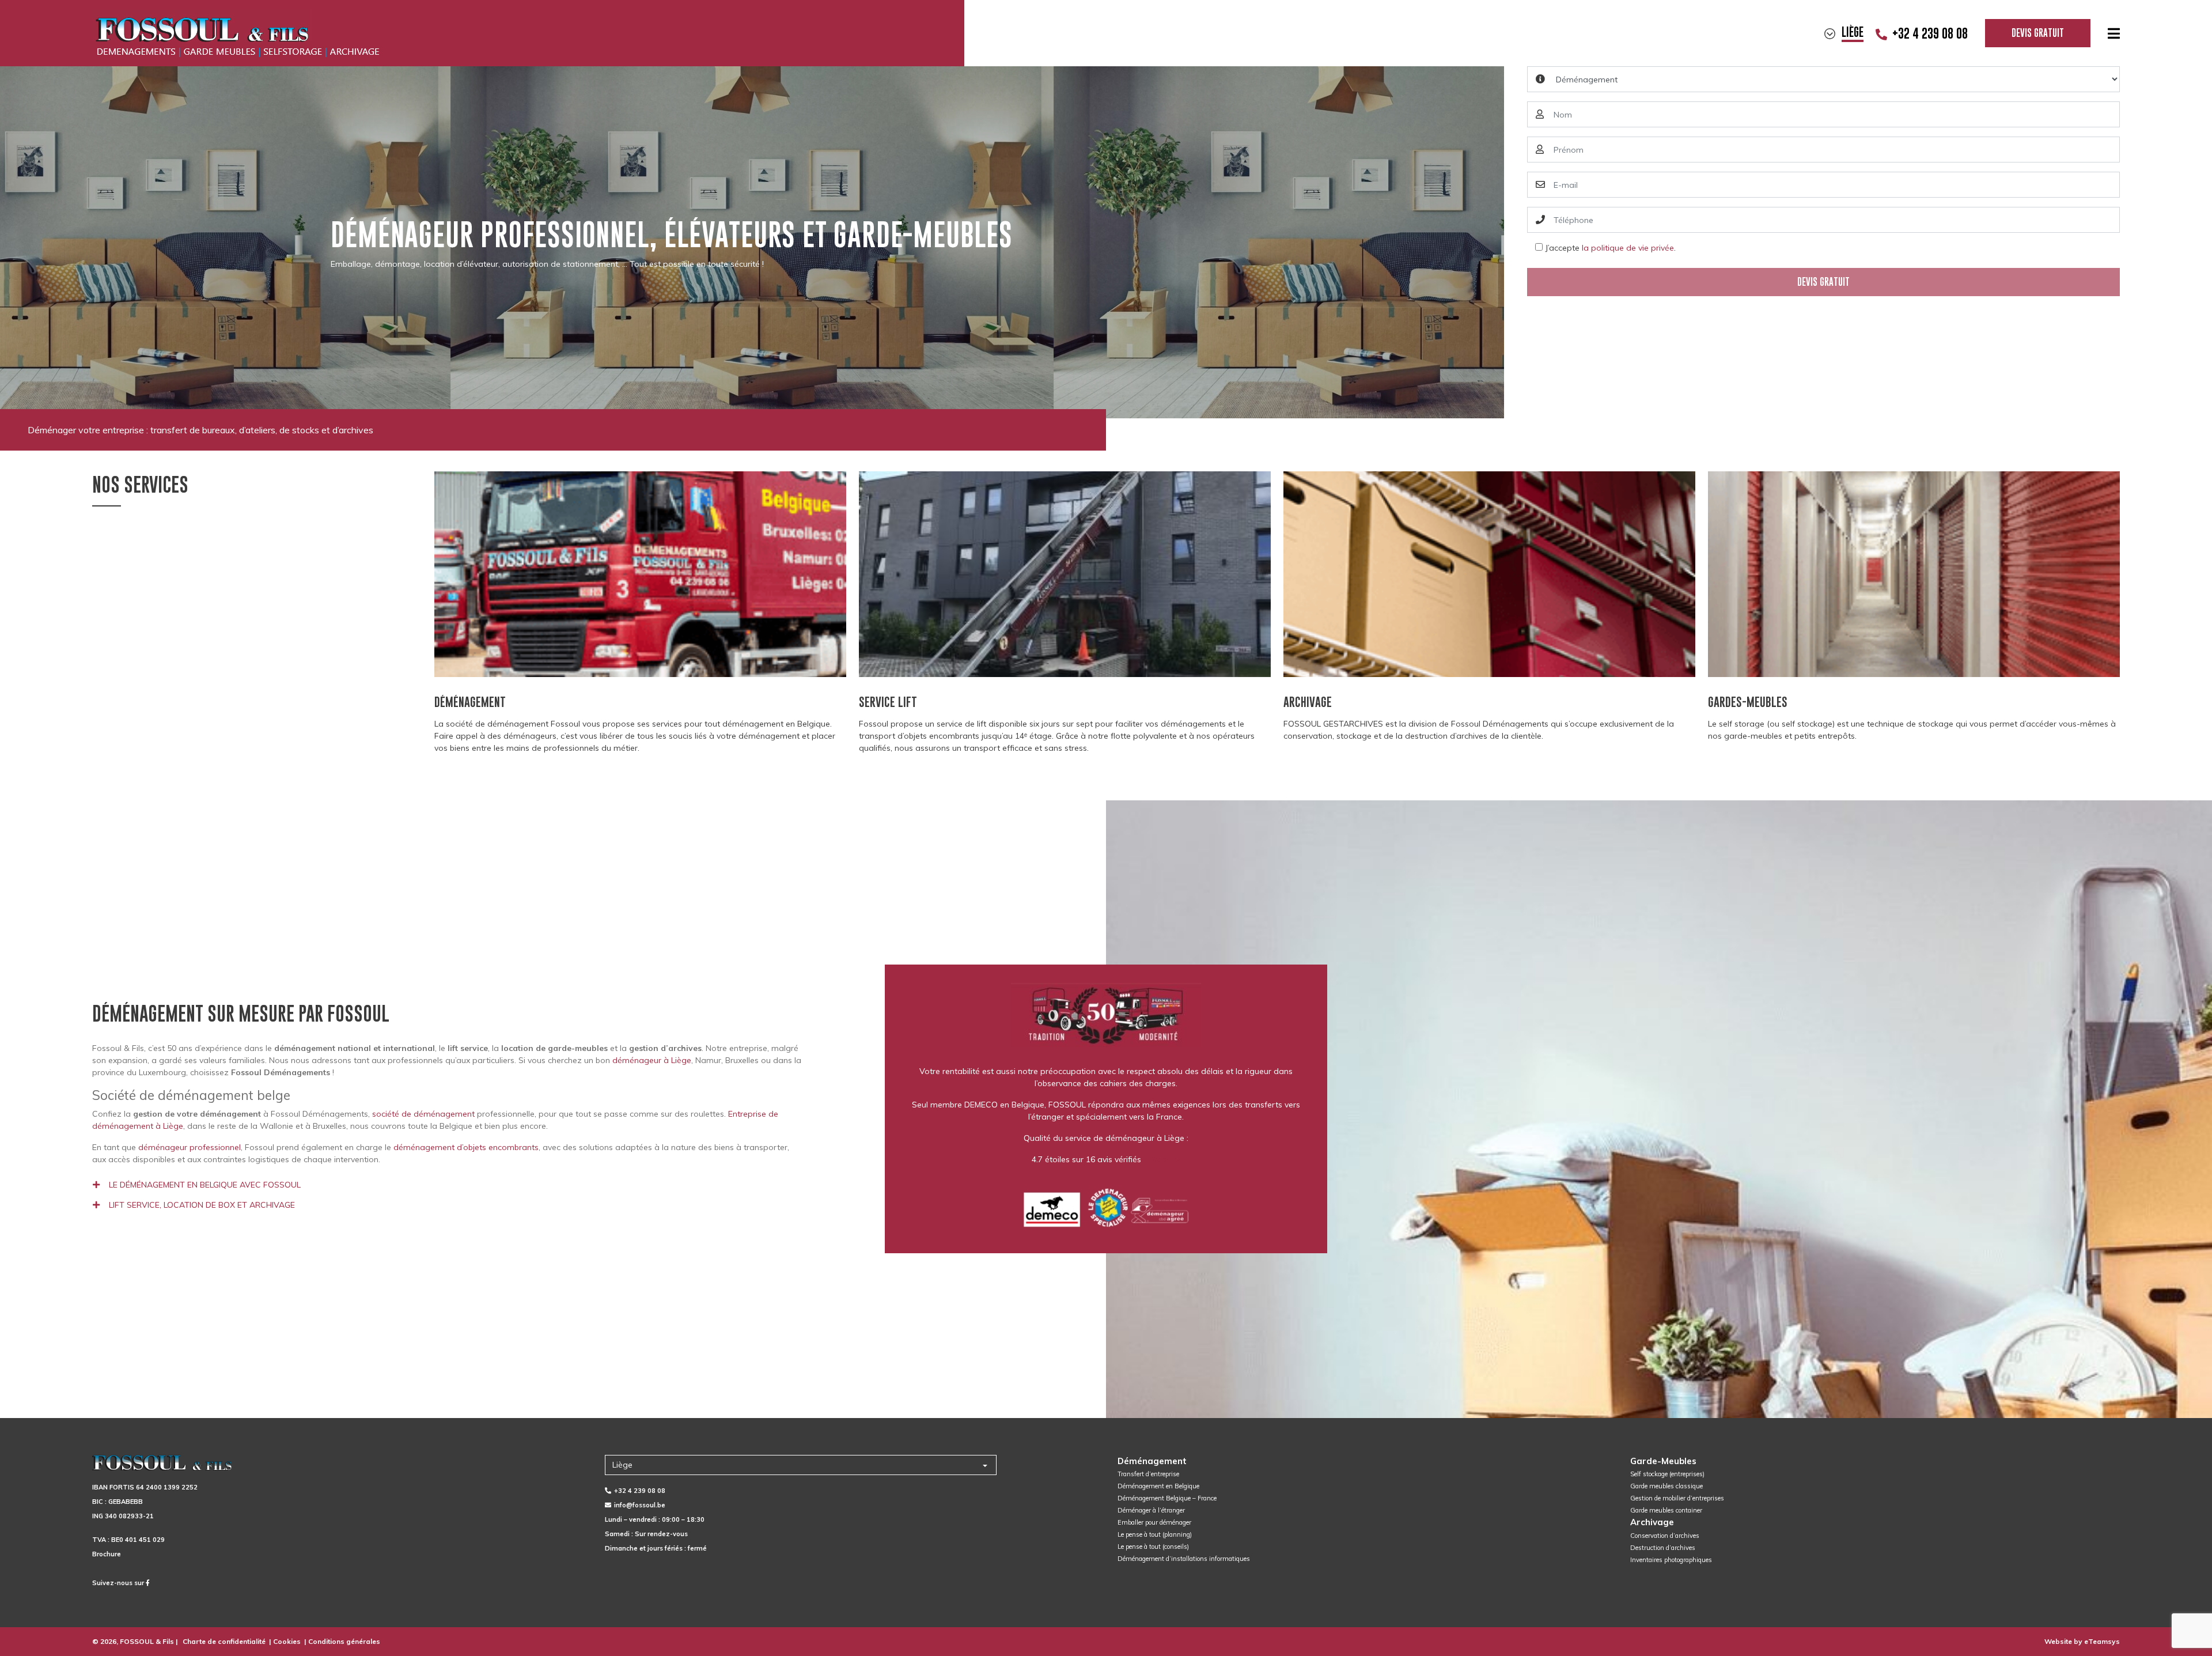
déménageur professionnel (190, 1147)
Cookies (287, 1641)
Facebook (1162, 1159)
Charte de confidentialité (224, 1641)
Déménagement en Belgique (1158, 1486)
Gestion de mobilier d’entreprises (1677, 1498)
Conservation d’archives (1665, 1536)
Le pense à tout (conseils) (1153, 1547)
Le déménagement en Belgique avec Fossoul (205, 1185)
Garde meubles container (1666, 1510)
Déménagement (1152, 1461)
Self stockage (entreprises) (1667, 1474)
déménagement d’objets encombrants (466, 1147)
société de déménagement (423, 1114)
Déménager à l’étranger (1151, 1510)
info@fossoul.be (640, 1505)
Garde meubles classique (1666, 1486)
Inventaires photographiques (1671, 1560)
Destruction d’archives (1663, 1548)
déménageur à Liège (652, 1060)
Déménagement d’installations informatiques (1184, 1559)
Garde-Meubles (1663, 1461)
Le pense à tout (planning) (1155, 1534)
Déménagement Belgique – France (1167, 1498)
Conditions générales (344, 1641)
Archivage (1652, 1522)
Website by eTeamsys (2082, 1641)
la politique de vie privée (1628, 248)
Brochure (107, 1554)
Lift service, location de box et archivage (202, 1205)
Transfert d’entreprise (1148, 1474)
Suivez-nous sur (119, 1583)
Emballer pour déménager (1154, 1522)
